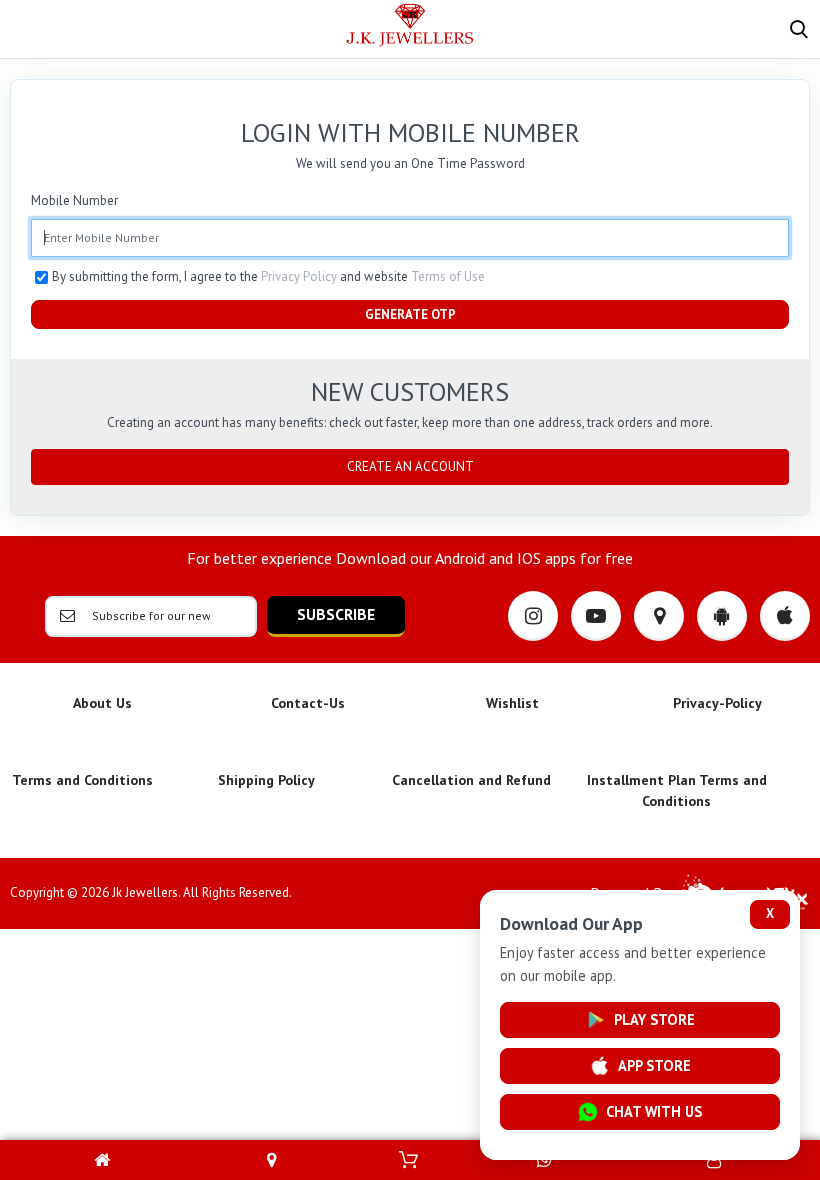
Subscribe (336, 614)
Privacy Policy (299, 276)
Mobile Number (74, 200)
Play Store (654, 1019)
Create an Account (410, 466)
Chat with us (654, 1111)
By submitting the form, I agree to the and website (268, 276)
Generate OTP (410, 314)
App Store (654, 1065)
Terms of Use (448, 276)
